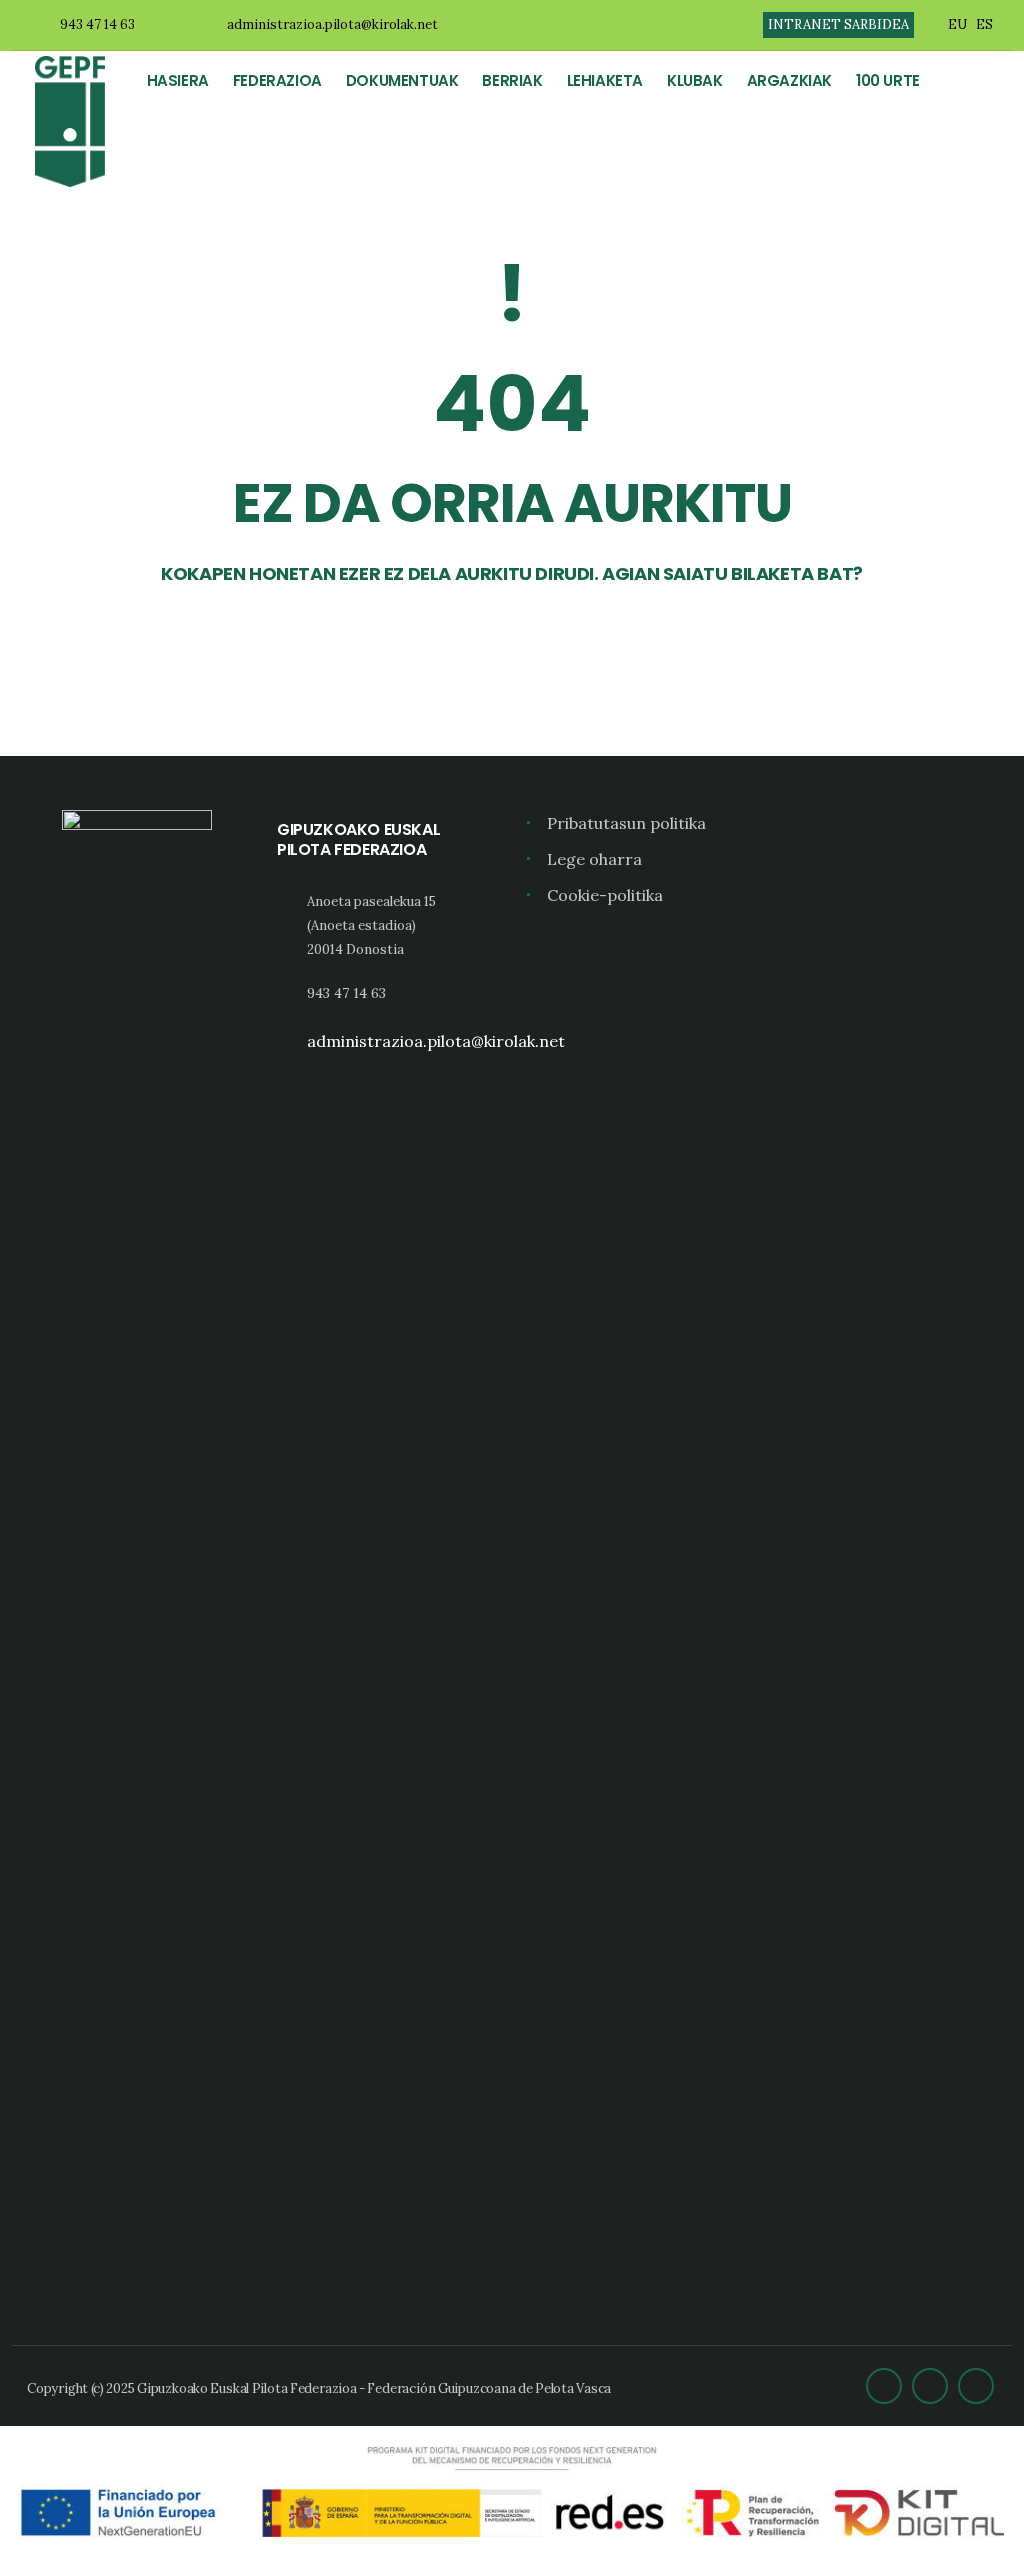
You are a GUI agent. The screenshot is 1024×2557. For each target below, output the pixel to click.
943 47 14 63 (97, 24)
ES (984, 24)
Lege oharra (594, 859)
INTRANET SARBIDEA (838, 24)
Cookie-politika (605, 895)
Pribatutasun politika (626, 823)
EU (957, 24)
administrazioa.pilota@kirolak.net (332, 24)
